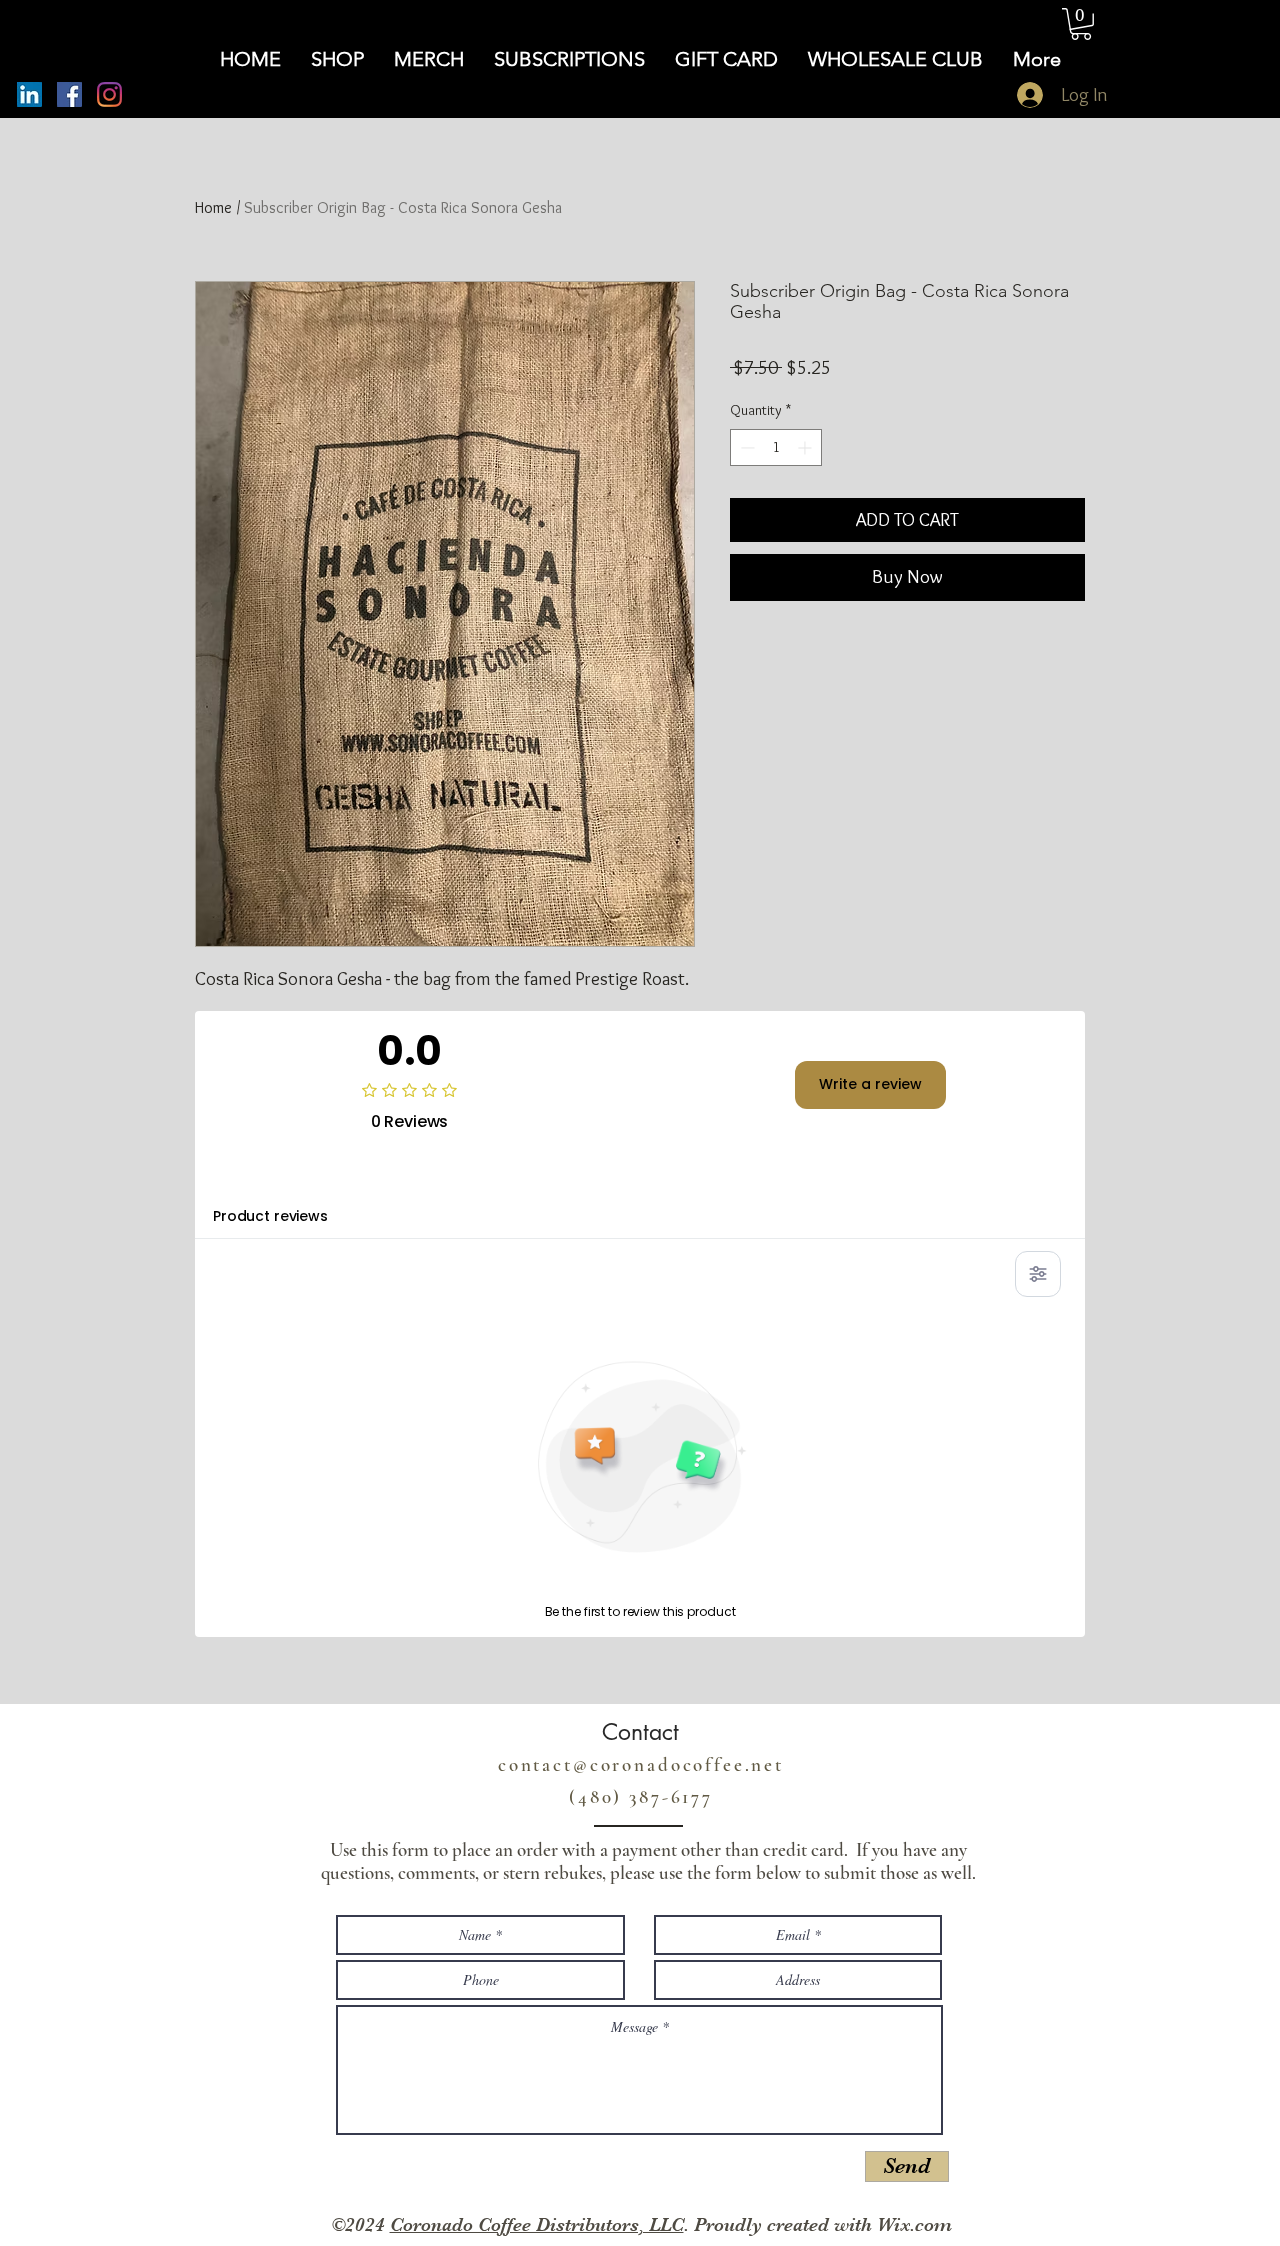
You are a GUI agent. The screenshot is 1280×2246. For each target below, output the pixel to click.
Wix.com (914, 2225)
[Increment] (806, 447)
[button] (1081, 24)
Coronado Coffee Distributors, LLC (537, 2225)
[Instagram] (109, 94)
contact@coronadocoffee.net (641, 1764)
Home (213, 207)
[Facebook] (69, 94)
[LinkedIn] (29, 94)
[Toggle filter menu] (1038, 1274)
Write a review (870, 1084)
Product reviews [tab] (270, 1216)
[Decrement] (745, 447)
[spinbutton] (776, 447)
